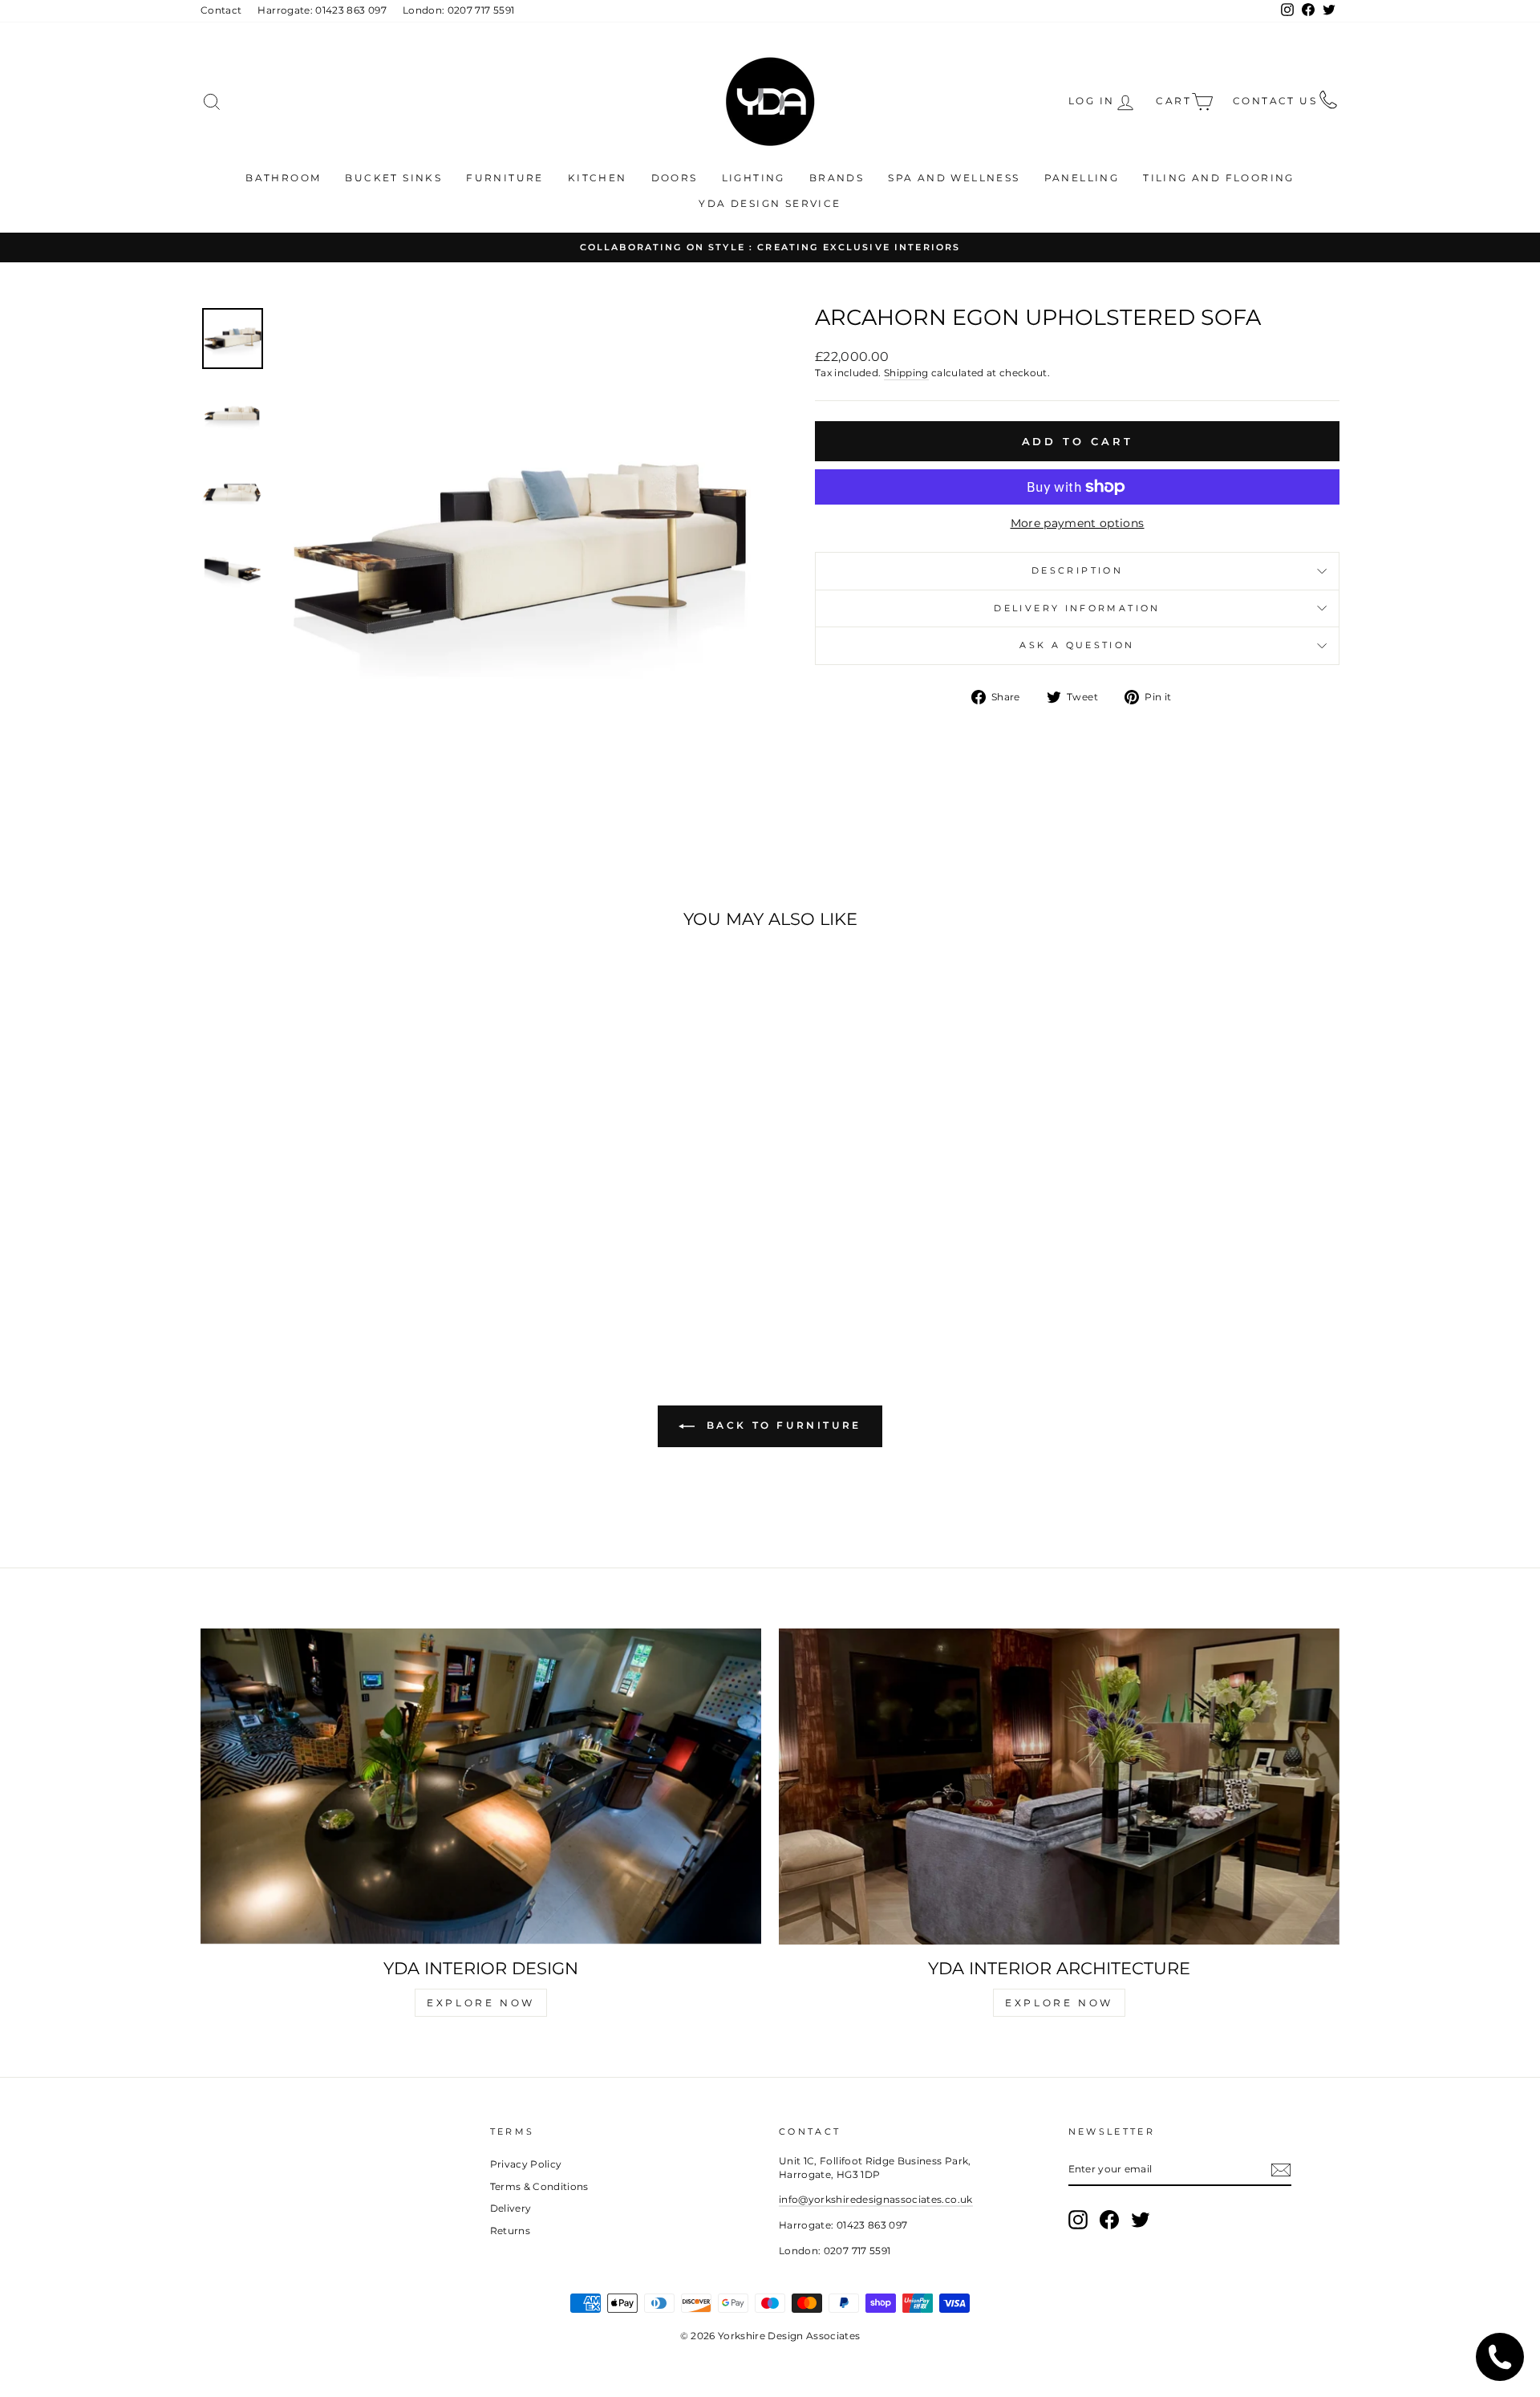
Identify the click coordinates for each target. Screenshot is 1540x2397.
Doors (675, 178)
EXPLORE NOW (481, 2003)
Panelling (1082, 178)
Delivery (511, 2208)
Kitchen (598, 178)
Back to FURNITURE (781, 1426)
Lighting (754, 178)
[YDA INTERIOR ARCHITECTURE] (1059, 1786)
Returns (510, 2231)
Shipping (906, 373)
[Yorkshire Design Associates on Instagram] (1078, 2220)
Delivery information (1077, 608)
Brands (837, 178)
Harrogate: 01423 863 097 (322, 10)
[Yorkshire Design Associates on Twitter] (1141, 2220)
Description (1077, 570)
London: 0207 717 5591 (458, 10)
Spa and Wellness (954, 178)
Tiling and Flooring (1219, 178)
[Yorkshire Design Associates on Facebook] (1109, 2220)
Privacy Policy (526, 2164)
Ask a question (1077, 645)
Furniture (505, 178)
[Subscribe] (1281, 2170)
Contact (221, 10)
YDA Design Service (770, 203)
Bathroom (283, 178)
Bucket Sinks (393, 178)
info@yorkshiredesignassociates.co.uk (876, 2199)
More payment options (1078, 523)
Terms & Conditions (539, 2186)
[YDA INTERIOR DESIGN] (481, 1786)
